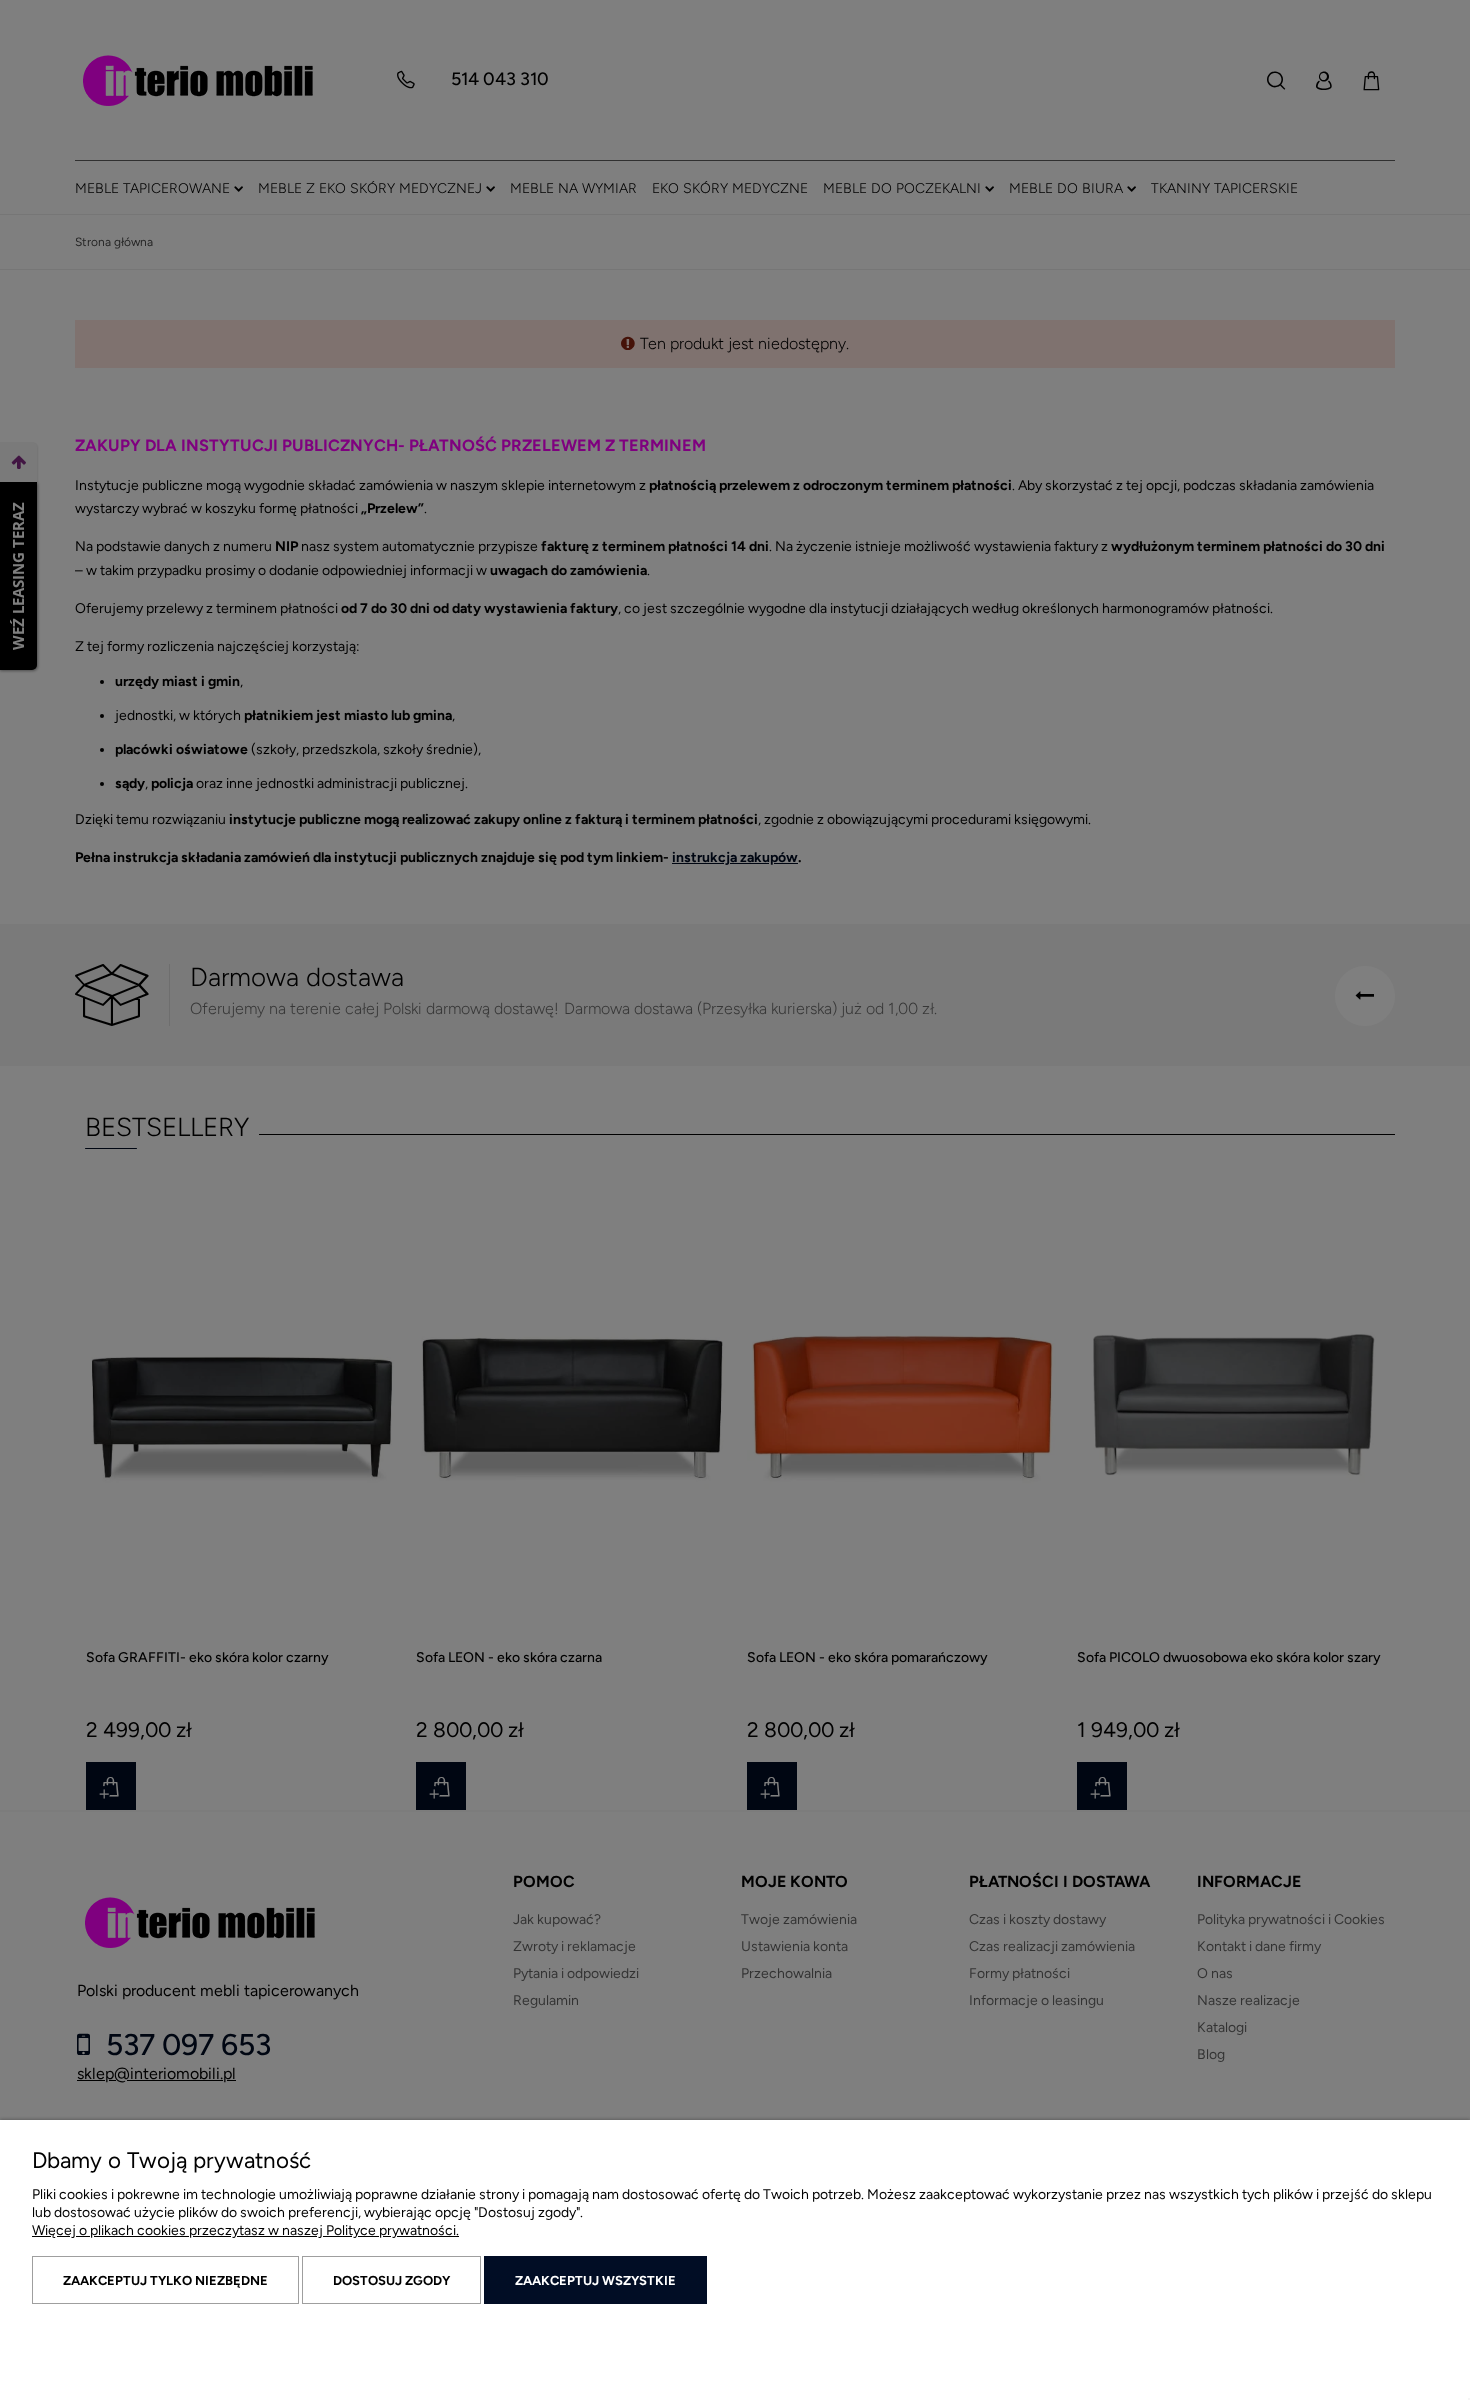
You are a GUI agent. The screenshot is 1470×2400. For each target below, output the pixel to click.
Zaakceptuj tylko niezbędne (165, 2280)
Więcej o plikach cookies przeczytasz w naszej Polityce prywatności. (245, 2230)
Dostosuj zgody (391, 2280)
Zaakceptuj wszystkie (595, 2280)
